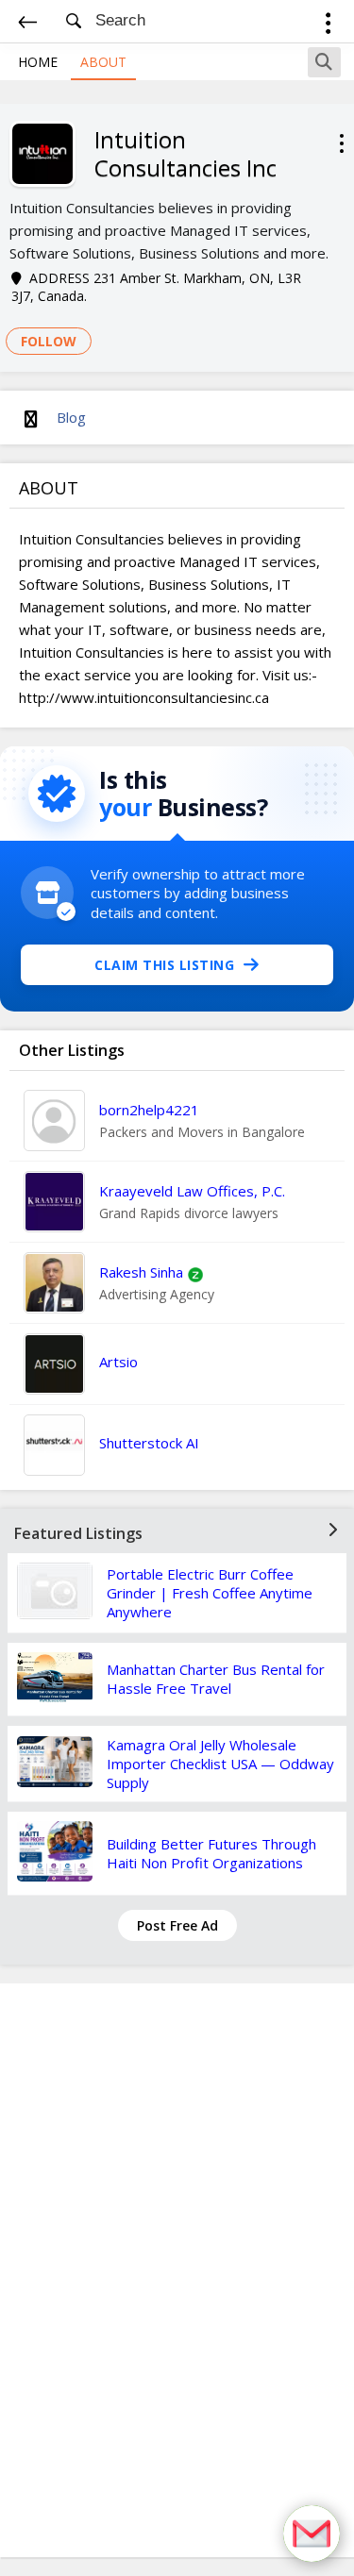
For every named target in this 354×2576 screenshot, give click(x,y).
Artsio (118, 1362)
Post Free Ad (177, 1925)
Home (38, 62)
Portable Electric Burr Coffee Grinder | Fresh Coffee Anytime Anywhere (210, 1593)
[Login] (328, 26)
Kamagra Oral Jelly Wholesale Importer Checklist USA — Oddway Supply (220, 1764)
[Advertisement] (177, 2270)
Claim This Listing (164, 965)
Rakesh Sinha (141, 1272)
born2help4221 (149, 1110)
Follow (49, 341)
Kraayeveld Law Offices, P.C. (192, 1191)
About (103, 62)
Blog (71, 417)
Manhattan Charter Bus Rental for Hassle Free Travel (216, 1679)
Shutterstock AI (149, 1443)
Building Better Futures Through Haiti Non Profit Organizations (211, 1853)
